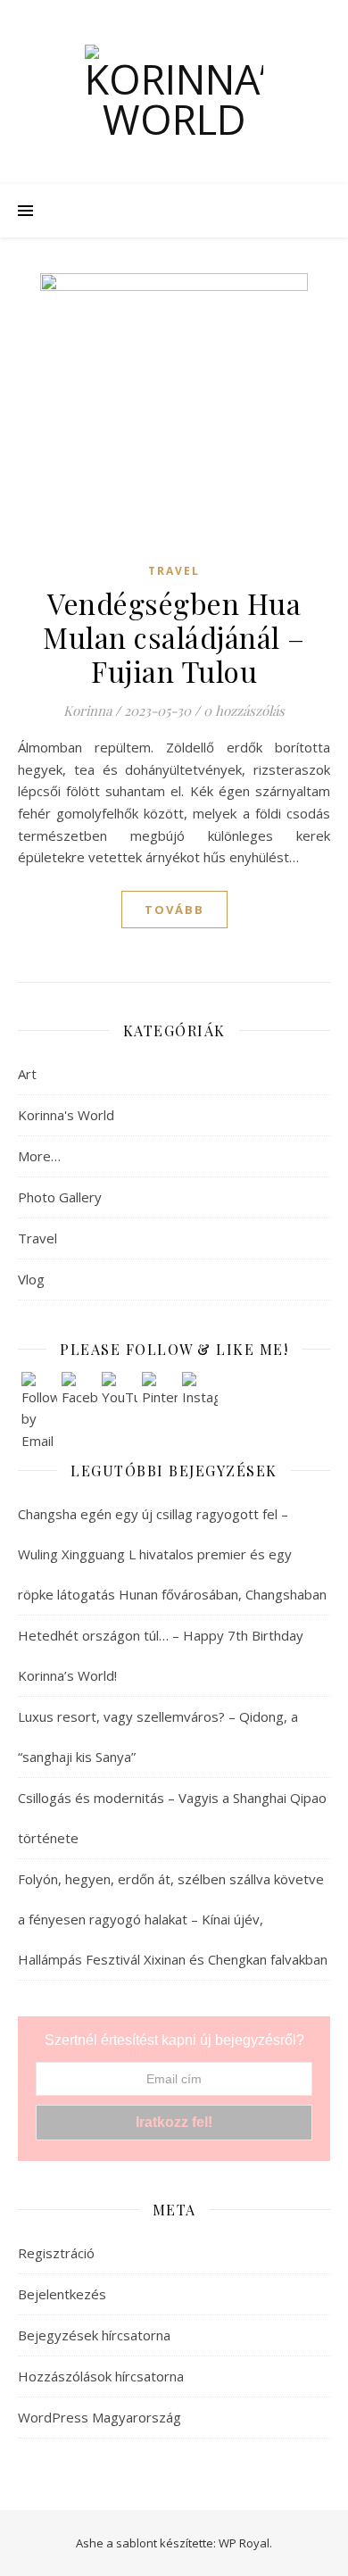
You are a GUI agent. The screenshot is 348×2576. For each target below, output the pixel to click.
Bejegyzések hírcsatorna (94, 2335)
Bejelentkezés (62, 2294)
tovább (174, 910)
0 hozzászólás (244, 710)
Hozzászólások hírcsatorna (101, 2376)
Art (27, 1074)
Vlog (31, 1279)
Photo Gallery (60, 1197)
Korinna (87, 710)
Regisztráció (56, 2253)
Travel (174, 571)
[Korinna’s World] (174, 92)
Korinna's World (66, 1115)
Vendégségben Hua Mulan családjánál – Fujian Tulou (174, 637)
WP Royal (244, 2543)
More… (39, 1156)
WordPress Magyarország (99, 2417)
